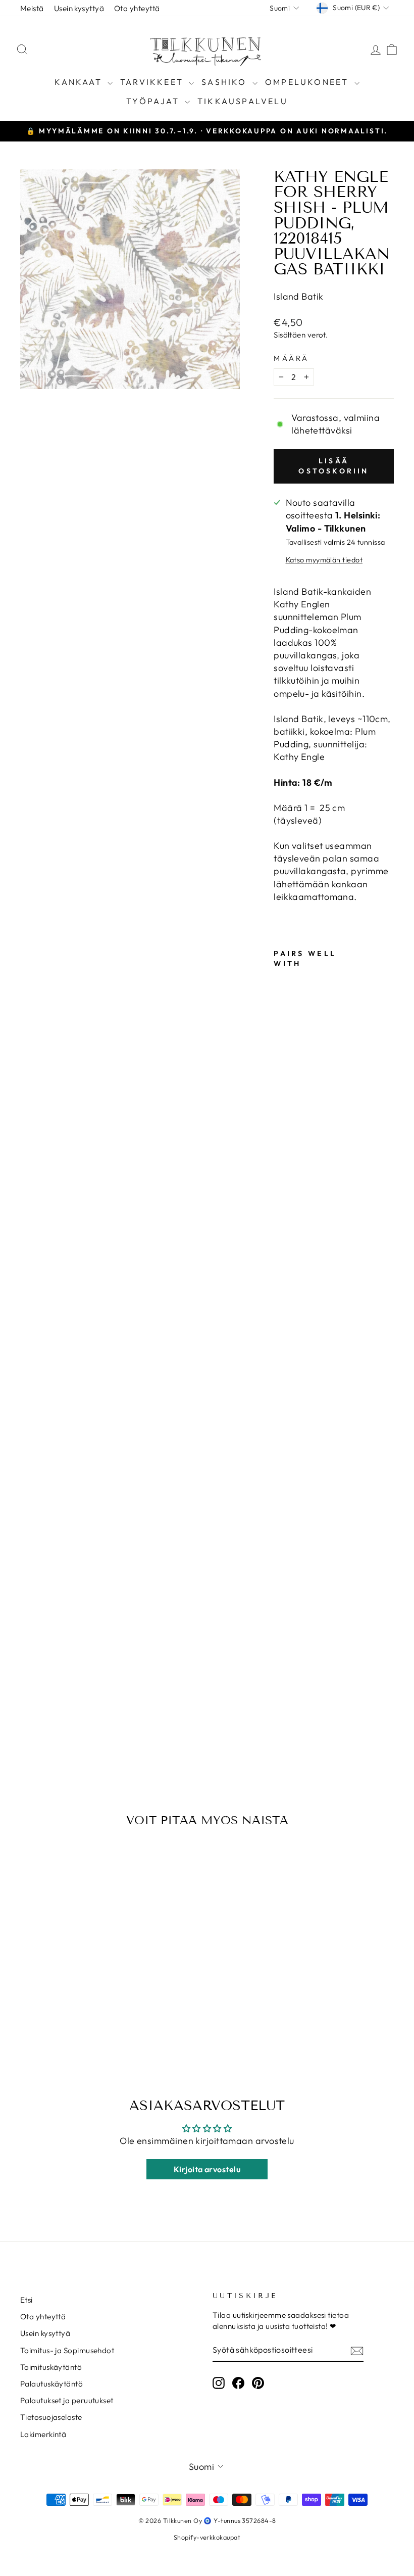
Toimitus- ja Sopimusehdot (67, 2350)
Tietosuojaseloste (51, 2417)
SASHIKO (226, 82)
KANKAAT (80, 82)
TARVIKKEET (153, 82)
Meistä (32, 8)
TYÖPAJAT (154, 101)
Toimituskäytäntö (51, 2367)
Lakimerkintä (43, 2434)
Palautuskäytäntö (51, 2384)
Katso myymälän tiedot (324, 560)
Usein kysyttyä (79, 8)
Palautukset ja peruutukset (67, 2400)
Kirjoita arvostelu (207, 2169)
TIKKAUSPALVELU (243, 101)
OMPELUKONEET (308, 82)
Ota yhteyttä (137, 8)
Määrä (292, 358)
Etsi (27, 2300)
